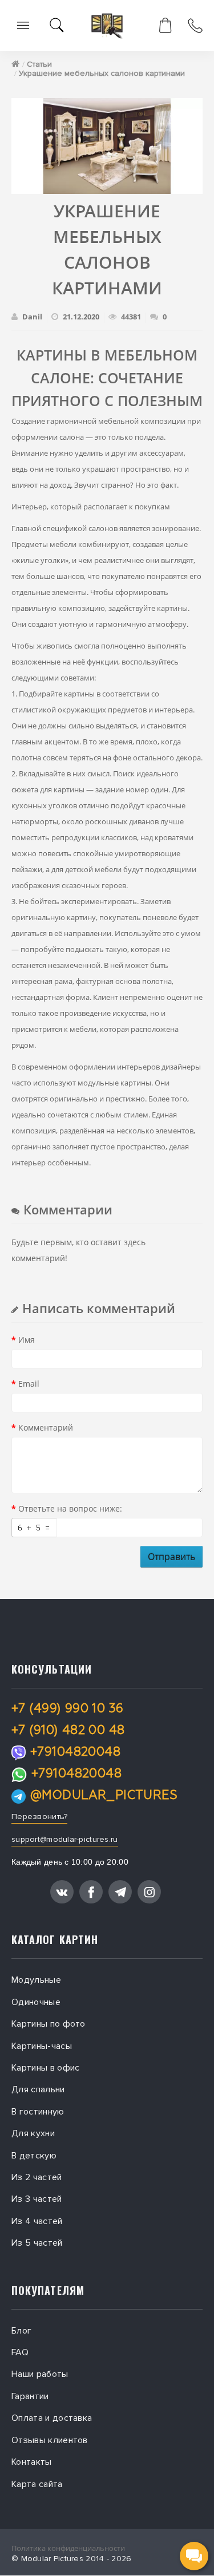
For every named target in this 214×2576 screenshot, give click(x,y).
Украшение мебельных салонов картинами (102, 73)
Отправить (171, 1557)
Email (29, 1384)
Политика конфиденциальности (68, 2548)
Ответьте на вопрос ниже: (70, 1508)
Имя (27, 1340)
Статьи (39, 64)
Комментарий (46, 1427)
